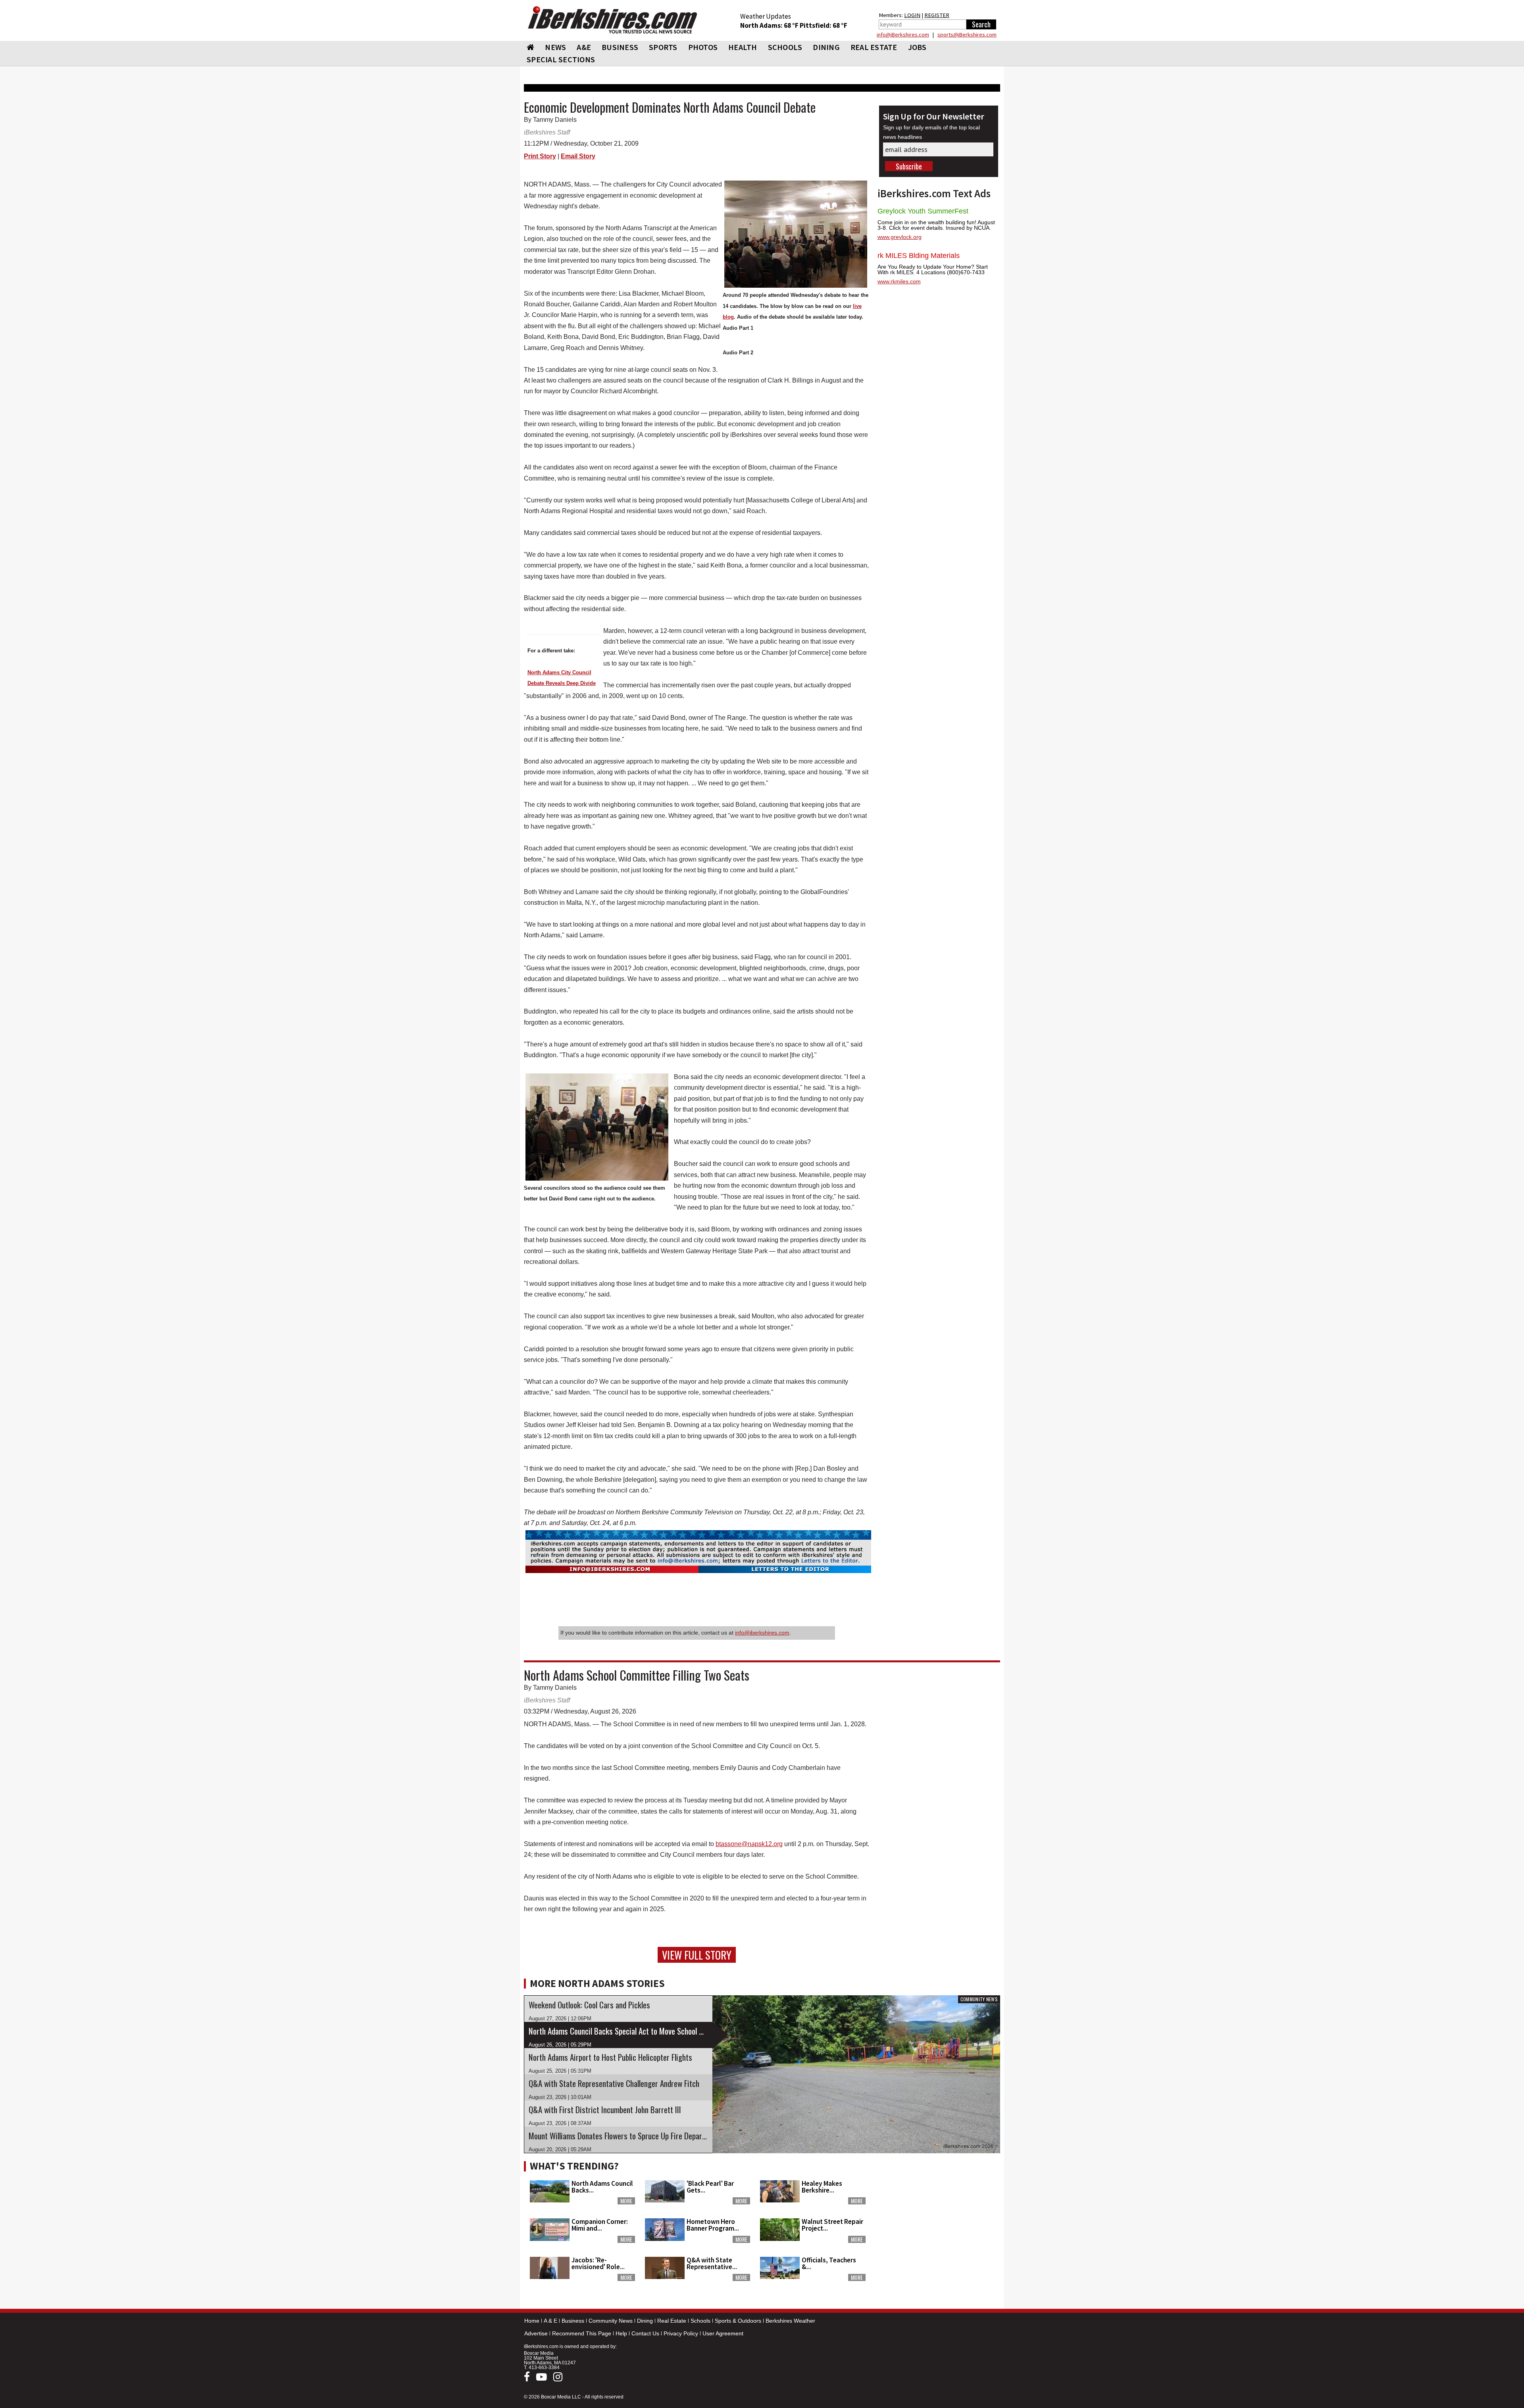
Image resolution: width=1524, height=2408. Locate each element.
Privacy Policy (681, 2333)
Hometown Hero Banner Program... (713, 2225)
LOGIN (912, 15)
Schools (700, 2321)
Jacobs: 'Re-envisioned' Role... (598, 2263)
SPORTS (663, 47)
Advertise (536, 2333)
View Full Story (697, 1955)
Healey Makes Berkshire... (822, 2187)
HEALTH (743, 47)
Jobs (917, 47)
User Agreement (723, 2333)
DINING (826, 47)
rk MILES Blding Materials (919, 256)
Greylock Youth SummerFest (923, 211)
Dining (645, 2321)
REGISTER (937, 15)
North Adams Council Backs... (602, 2187)
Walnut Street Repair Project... (832, 2225)
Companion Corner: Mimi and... (600, 2225)
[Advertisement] (939, 2207)
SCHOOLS (785, 47)
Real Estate (672, 2321)
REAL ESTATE (874, 47)
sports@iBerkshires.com (967, 35)
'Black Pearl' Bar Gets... (710, 2187)
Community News (611, 2321)
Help (621, 2333)
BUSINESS (620, 47)
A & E (550, 2321)
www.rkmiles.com (899, 281)
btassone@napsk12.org (749, 1844)
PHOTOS (703, 47)
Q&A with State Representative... (712, 2263)
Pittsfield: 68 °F (824, 25)
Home (532, 2321)
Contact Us (645, 2333)
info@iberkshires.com (762, 1633)
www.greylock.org (900, 237)
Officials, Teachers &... (829, 2263)
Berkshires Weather (790, 2321)
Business (573, 2321)
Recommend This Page (582, 2333)
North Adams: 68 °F (770, 25)
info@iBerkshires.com (903, 35)
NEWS (555, 47)
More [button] (626, 2201)
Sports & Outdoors (738, 2321)
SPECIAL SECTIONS (561, 59)
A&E (584, 47)
